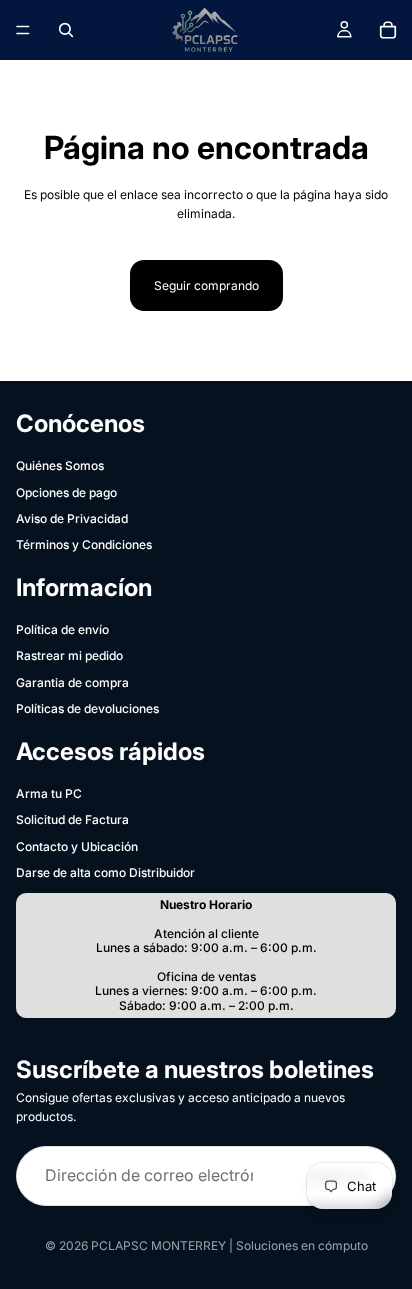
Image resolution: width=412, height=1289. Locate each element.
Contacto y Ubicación (77, 846)
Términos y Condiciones (84, 544)
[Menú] (23, 30)
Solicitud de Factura (72, 819)
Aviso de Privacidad (72, 518)
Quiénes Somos (60, 465)
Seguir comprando (206, 285)
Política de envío (62, 629)
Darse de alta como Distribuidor (105, 872)
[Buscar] (66, 30)
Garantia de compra (72, 682)
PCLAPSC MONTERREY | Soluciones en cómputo (229, 1245)
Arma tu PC (49, 793)
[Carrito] (388, 30)
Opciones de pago (66, 492)
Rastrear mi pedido (69, 655)
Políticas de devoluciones (87, 708)
